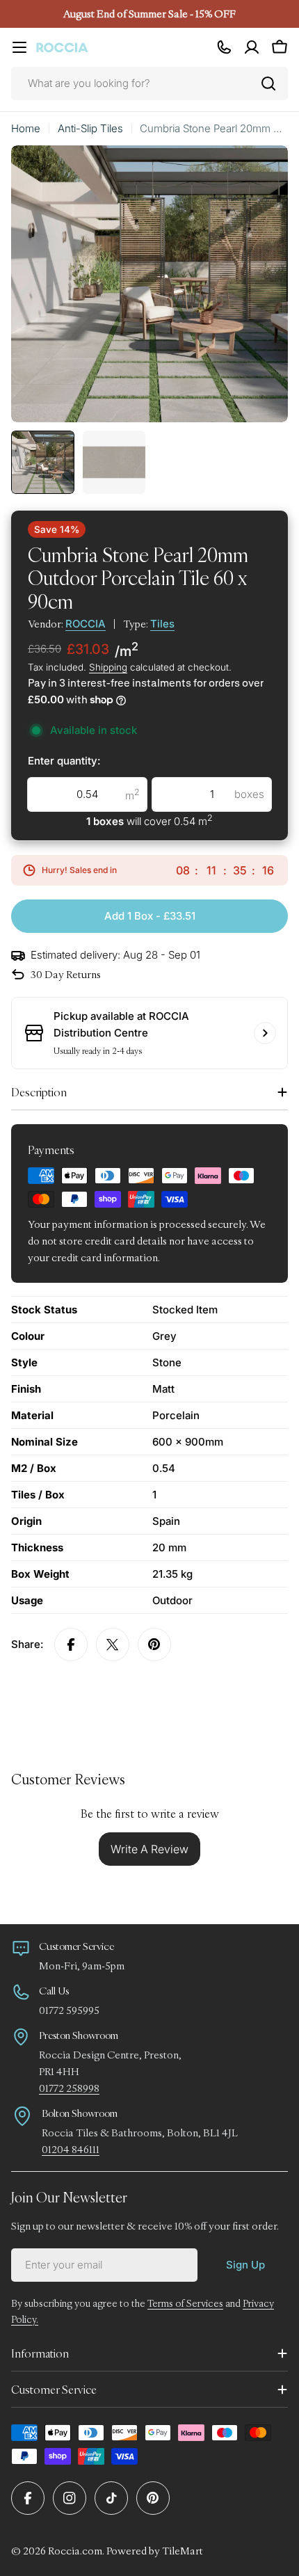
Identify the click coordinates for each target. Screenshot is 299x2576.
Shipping (108, 667)
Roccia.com (75, 2551)
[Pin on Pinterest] (154, 1645)
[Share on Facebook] (71, 1645)
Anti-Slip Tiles (90, 128)
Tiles (162, 624)
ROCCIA (86, 624)
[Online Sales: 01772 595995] (224, 47)
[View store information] (265, 1033)
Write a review (149, 1849)
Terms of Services (185, 2303)
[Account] (252, 47)
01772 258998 (69, 2088)
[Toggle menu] (19, 47)
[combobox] (149, 83)
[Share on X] (113, 1645)
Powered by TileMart (155, 2551)
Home (26, 128)
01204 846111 (71, 2149)
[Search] (268, 83)
